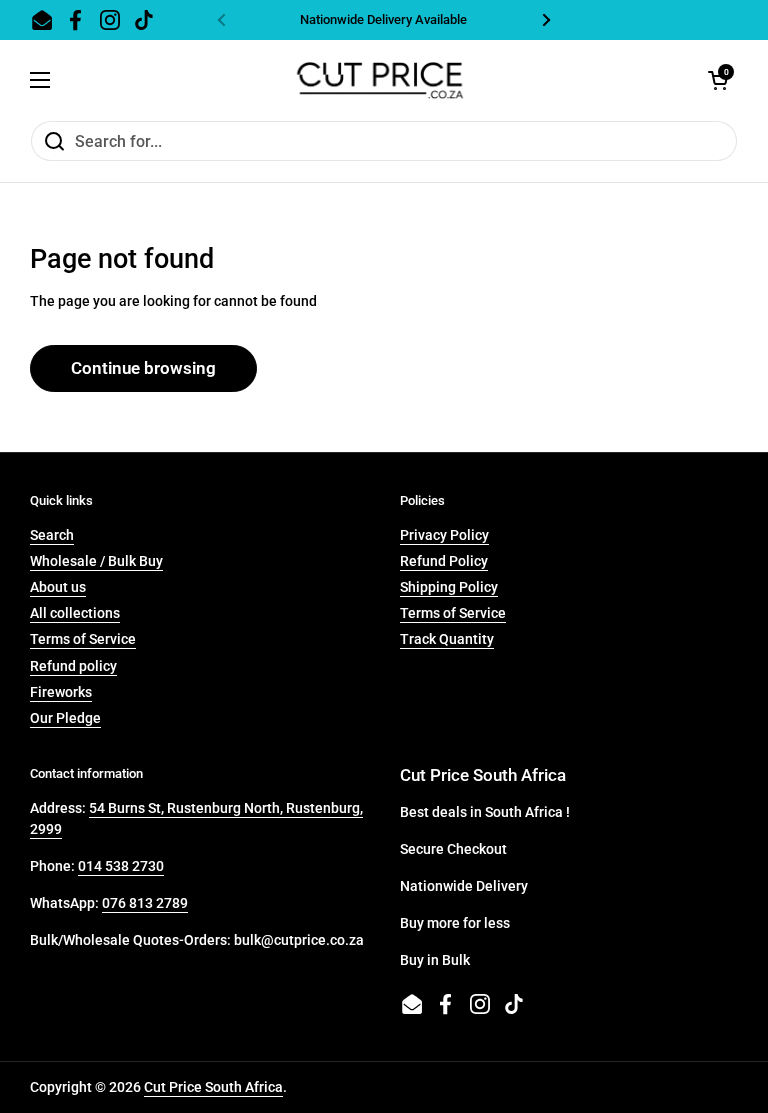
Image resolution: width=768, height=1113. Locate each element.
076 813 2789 (145, 903)
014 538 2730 (121, 866)
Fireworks (61, 692)
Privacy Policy (444, 535)
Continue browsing (143, 368)
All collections (75, 613)
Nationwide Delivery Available (383, 20)
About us (58, 587)
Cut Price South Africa (213, 1087)
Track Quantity (447, 639)
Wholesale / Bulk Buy (96, 561)
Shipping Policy (449, 587)
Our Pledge (65, 718)
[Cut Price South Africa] (379, 80)
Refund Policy (444, 561)
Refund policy (73, 666)
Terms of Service (83, 639)
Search (52, 535)
